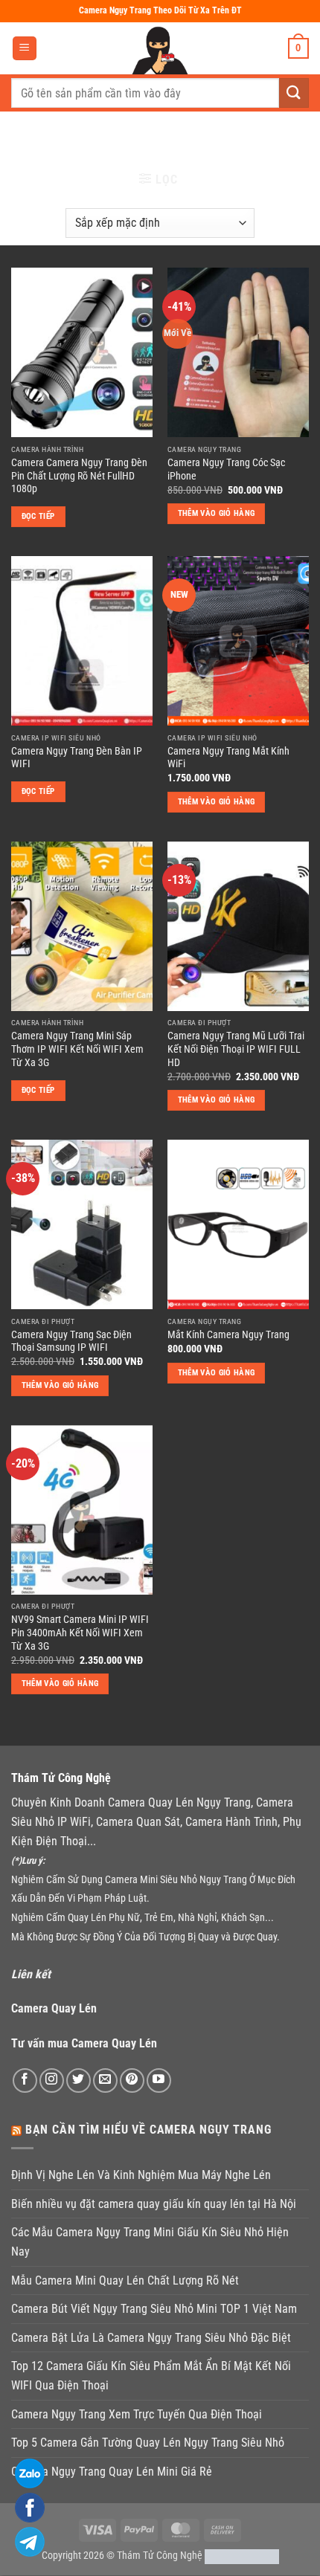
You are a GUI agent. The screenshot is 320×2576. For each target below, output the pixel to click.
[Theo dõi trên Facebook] (25, 2081)
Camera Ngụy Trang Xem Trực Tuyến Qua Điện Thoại (137, 2414)
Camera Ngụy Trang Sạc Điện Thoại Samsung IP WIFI (71, 1341)
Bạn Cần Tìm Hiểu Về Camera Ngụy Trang (148, 2130)
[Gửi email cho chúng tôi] (105, 2081)
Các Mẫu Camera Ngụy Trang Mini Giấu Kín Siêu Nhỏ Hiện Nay (150, 2242)
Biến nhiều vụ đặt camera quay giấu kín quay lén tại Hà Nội (154, 2204)
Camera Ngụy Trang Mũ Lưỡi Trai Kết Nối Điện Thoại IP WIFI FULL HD (236, 1049)
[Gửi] (294, 93)
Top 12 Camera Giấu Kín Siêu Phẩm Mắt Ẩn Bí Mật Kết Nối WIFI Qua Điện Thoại (151, 2376)
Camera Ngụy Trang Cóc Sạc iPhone (226, 469)
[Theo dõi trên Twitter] (79, 2081)
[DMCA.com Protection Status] (242, 2556)
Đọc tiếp (38, 516)
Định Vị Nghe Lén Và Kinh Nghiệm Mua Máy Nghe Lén (141, 2175)
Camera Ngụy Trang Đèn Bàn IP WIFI (77, 758)
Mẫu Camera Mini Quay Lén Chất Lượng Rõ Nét (125, 2280)
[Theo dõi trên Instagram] (52, 2081)
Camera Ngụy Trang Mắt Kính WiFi (228, 758)
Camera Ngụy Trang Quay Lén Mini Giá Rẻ (112, 2472)
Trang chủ (44, 137)
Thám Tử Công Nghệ (160, 2556)
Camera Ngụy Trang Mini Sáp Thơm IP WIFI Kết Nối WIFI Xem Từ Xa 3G (77, 1049)
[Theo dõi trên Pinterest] (132, 2081)
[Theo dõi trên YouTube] (159, 2081)
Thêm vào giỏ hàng (217, 513)
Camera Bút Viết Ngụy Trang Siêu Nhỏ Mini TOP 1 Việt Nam (154, 2309)
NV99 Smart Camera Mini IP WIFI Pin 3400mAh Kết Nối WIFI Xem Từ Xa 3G (80, 1632)
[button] (25, 49)
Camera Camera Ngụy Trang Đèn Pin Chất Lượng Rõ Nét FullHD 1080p (79, 475)
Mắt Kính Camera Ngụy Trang (228, 1334)
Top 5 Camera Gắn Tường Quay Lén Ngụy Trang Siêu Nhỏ (148, 2443)
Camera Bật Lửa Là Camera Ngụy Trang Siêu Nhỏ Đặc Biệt (151, 2338)
